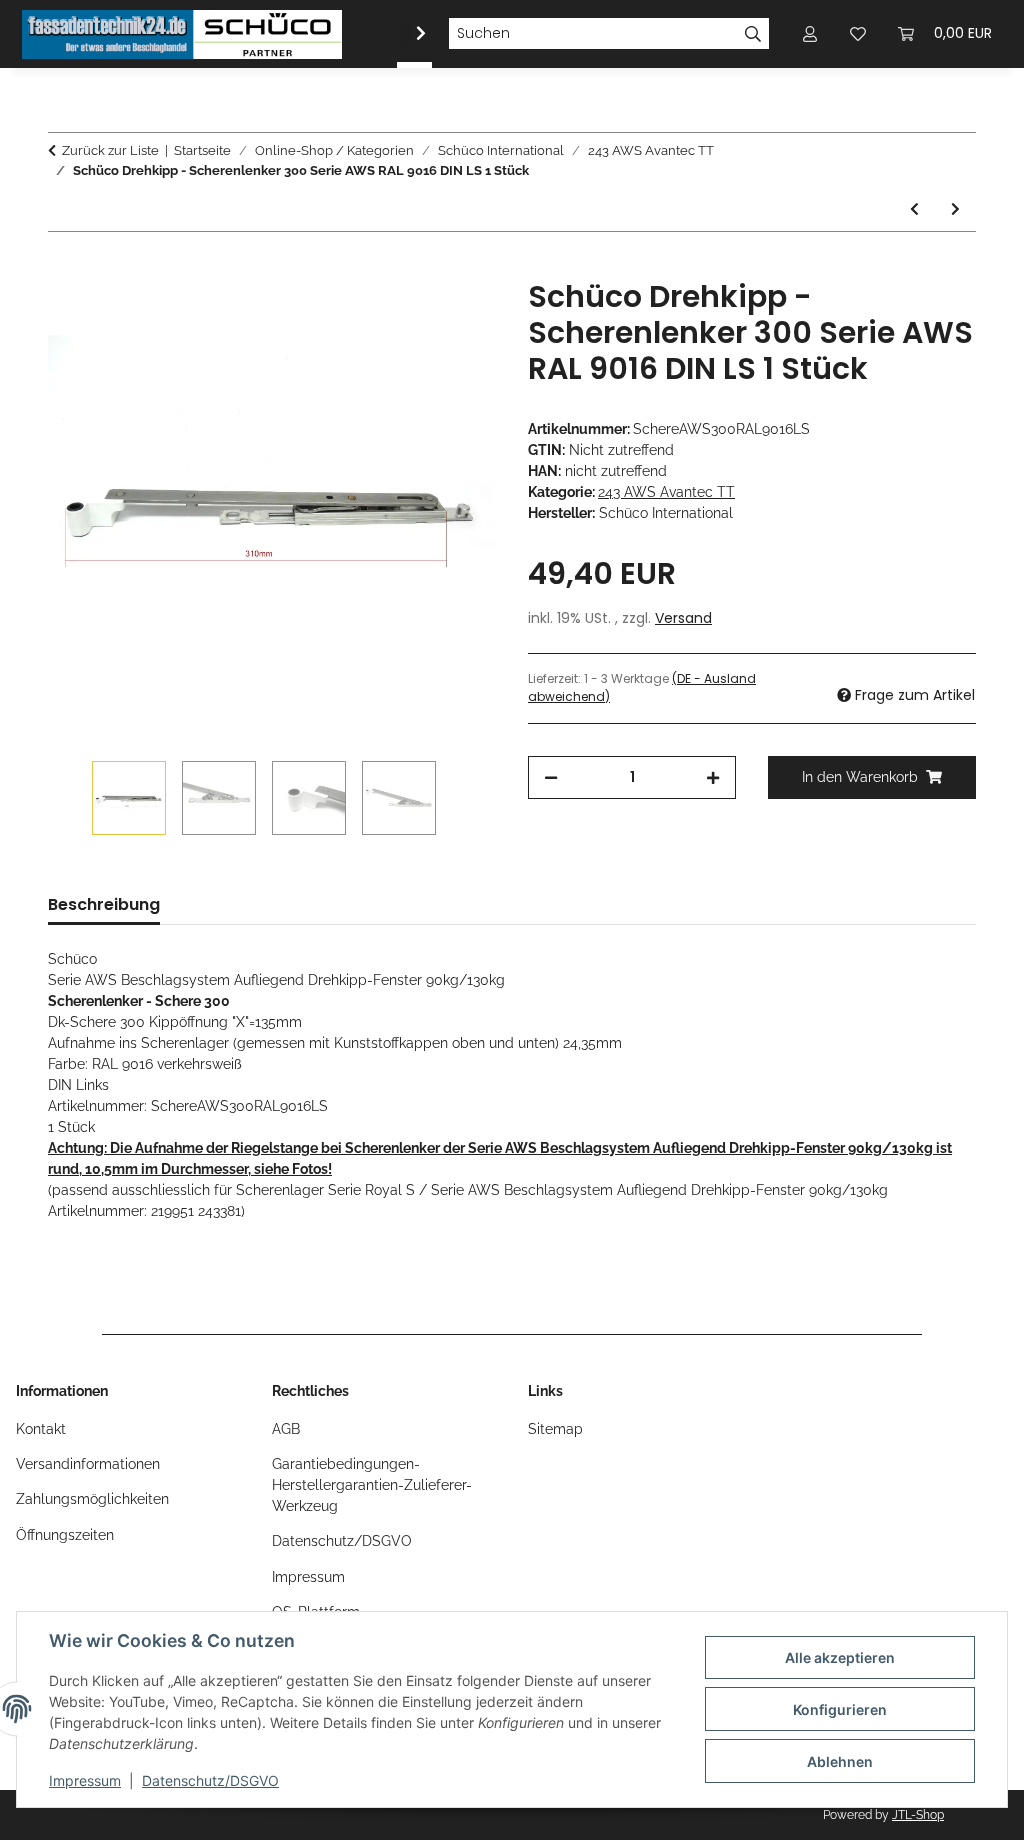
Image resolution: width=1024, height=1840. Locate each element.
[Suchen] (753, 34)
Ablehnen (840, 1761)
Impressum (85, 1780)
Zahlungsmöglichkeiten (92, 1499)
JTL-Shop (918, 1815)
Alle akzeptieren (840, 1657)
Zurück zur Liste (110, 150)
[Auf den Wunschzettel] (454, 317)
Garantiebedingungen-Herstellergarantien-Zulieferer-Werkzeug (372, 1485)
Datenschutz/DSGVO (210, 1780)
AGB (286, 1429)
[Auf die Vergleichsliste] (402, 317)
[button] (408, 34)
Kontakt (41, 1429)
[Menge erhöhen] (713, 777)
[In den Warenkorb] (64, 268)
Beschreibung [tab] (104, 904)
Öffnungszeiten (65, 1535)
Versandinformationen (88, 1464)
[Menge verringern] (551, 777)
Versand (683, 618)
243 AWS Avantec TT (666, 492)
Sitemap (555, 1429)
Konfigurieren (840, 1709)
